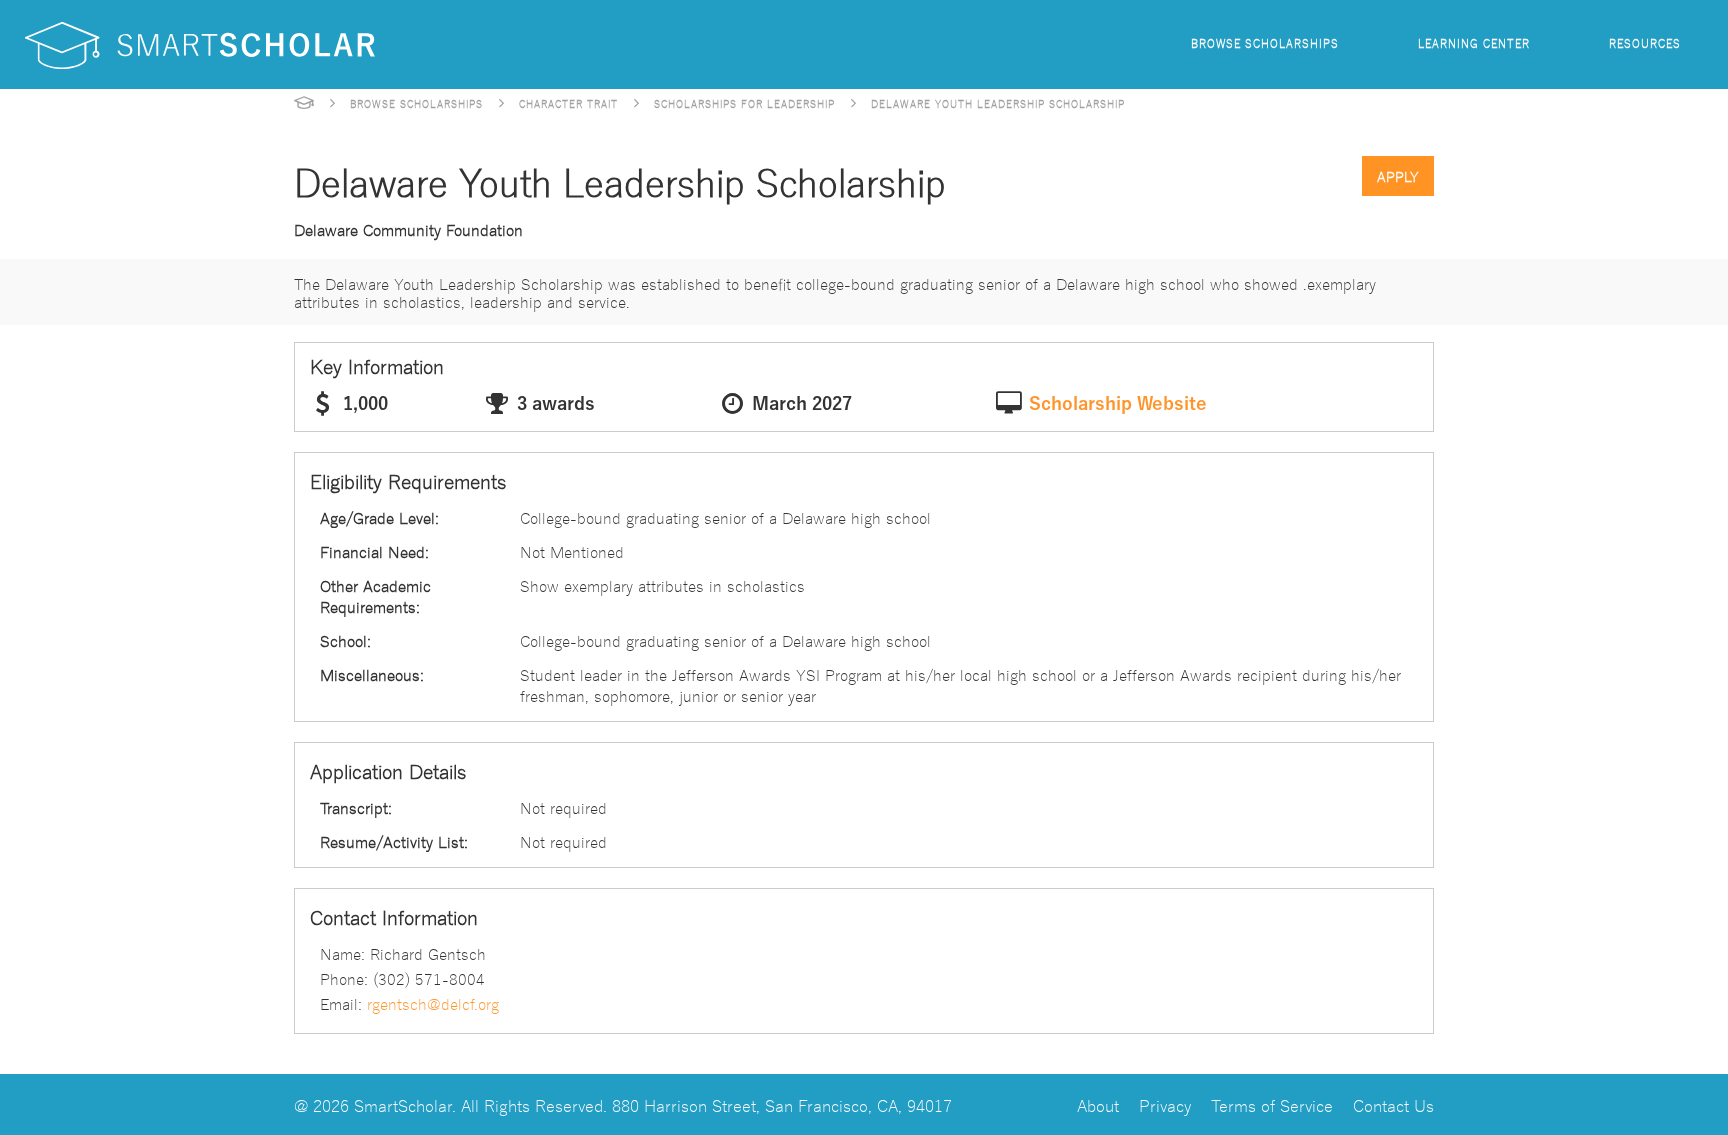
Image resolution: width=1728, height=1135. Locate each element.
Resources (1645, 42)
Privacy (1165, 1104)
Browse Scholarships (1265, 42)
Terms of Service (1272, 1104)
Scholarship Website (1118, 404)
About (1098, 1104)
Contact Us (1393, 1104)
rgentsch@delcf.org (433, 1003)
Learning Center (1474, 42)
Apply (1398, 176)
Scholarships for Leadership (744, 103)
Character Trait (568, 103)
